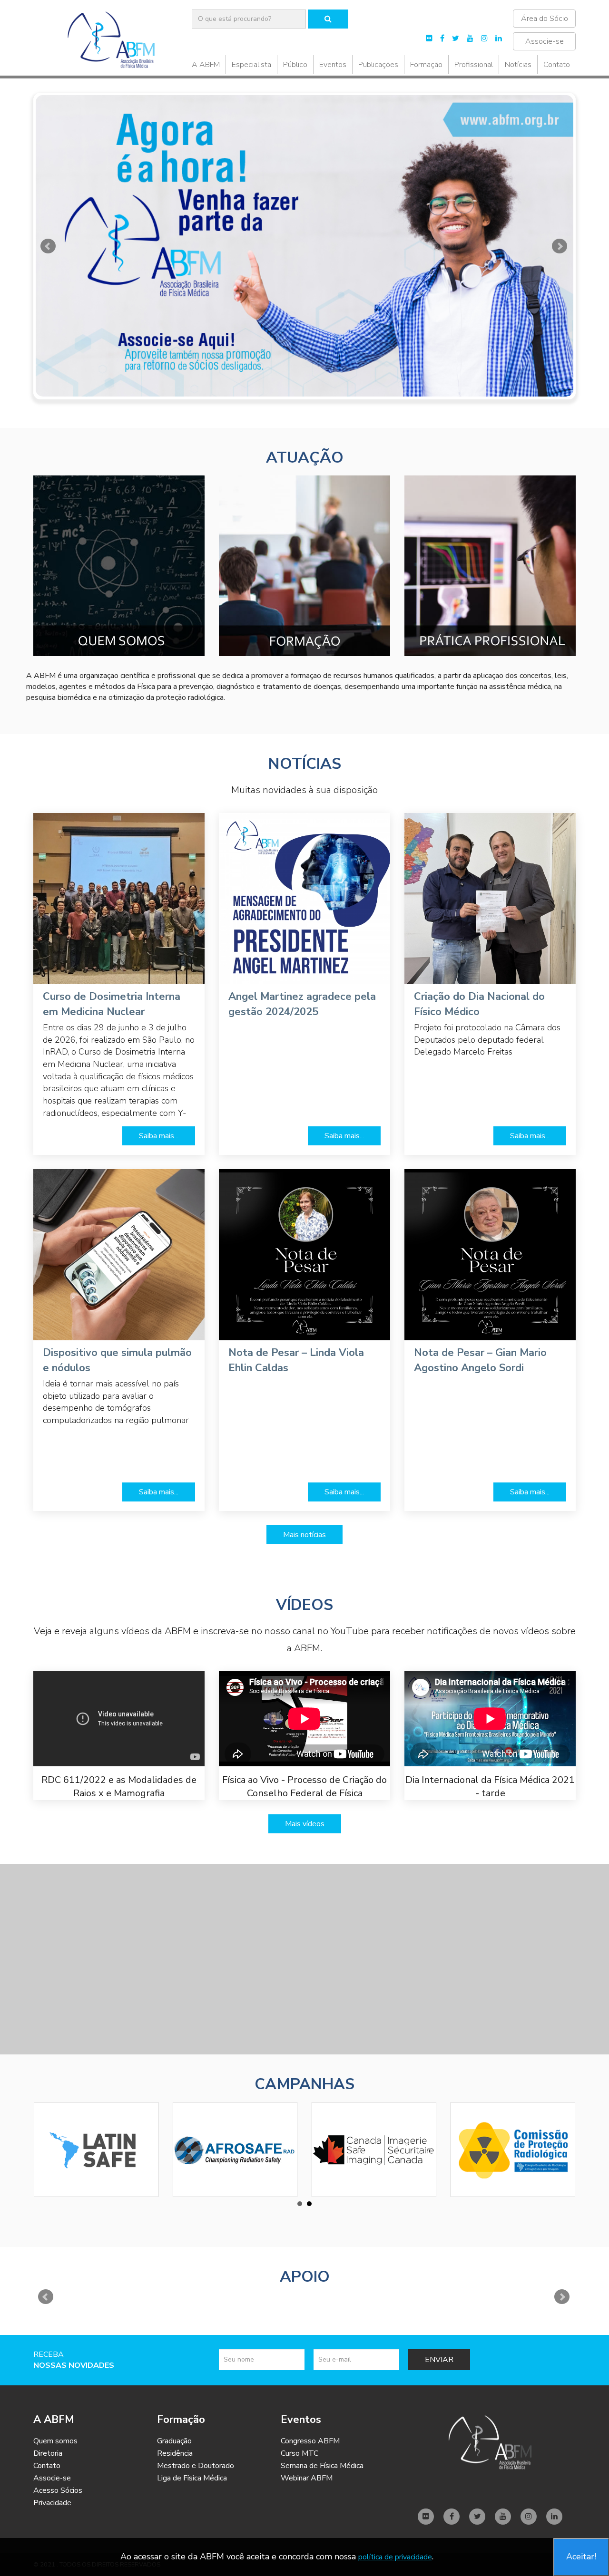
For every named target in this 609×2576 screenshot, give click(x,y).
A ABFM (206, 65)
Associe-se (545, 41)
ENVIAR (439, 2360)
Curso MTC (300, 2453)
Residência (175, 2453)
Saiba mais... (159, 1136)
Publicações (378, 65)
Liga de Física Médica (192, 2478)
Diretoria (48, 2453)
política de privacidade (395, 2557)
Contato (557, 65)
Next (560, 246)
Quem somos (55, 2441)
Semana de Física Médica (322, 2466)
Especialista (251, 65)
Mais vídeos (305, 1824)
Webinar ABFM (307, 2478)
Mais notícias (304, 1535)
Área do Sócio (545, 19)
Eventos (333, 65)
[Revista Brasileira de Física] (304, 246)
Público (295, 65)
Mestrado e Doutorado (196, 2466)
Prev (49, 246)
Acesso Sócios (58, 2490)
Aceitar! (581, 2557)
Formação (426, 65)
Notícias (518, 65)
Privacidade (52, 2503)
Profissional (474, 65)
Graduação (174, 2441)
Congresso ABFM (310, 2441)
